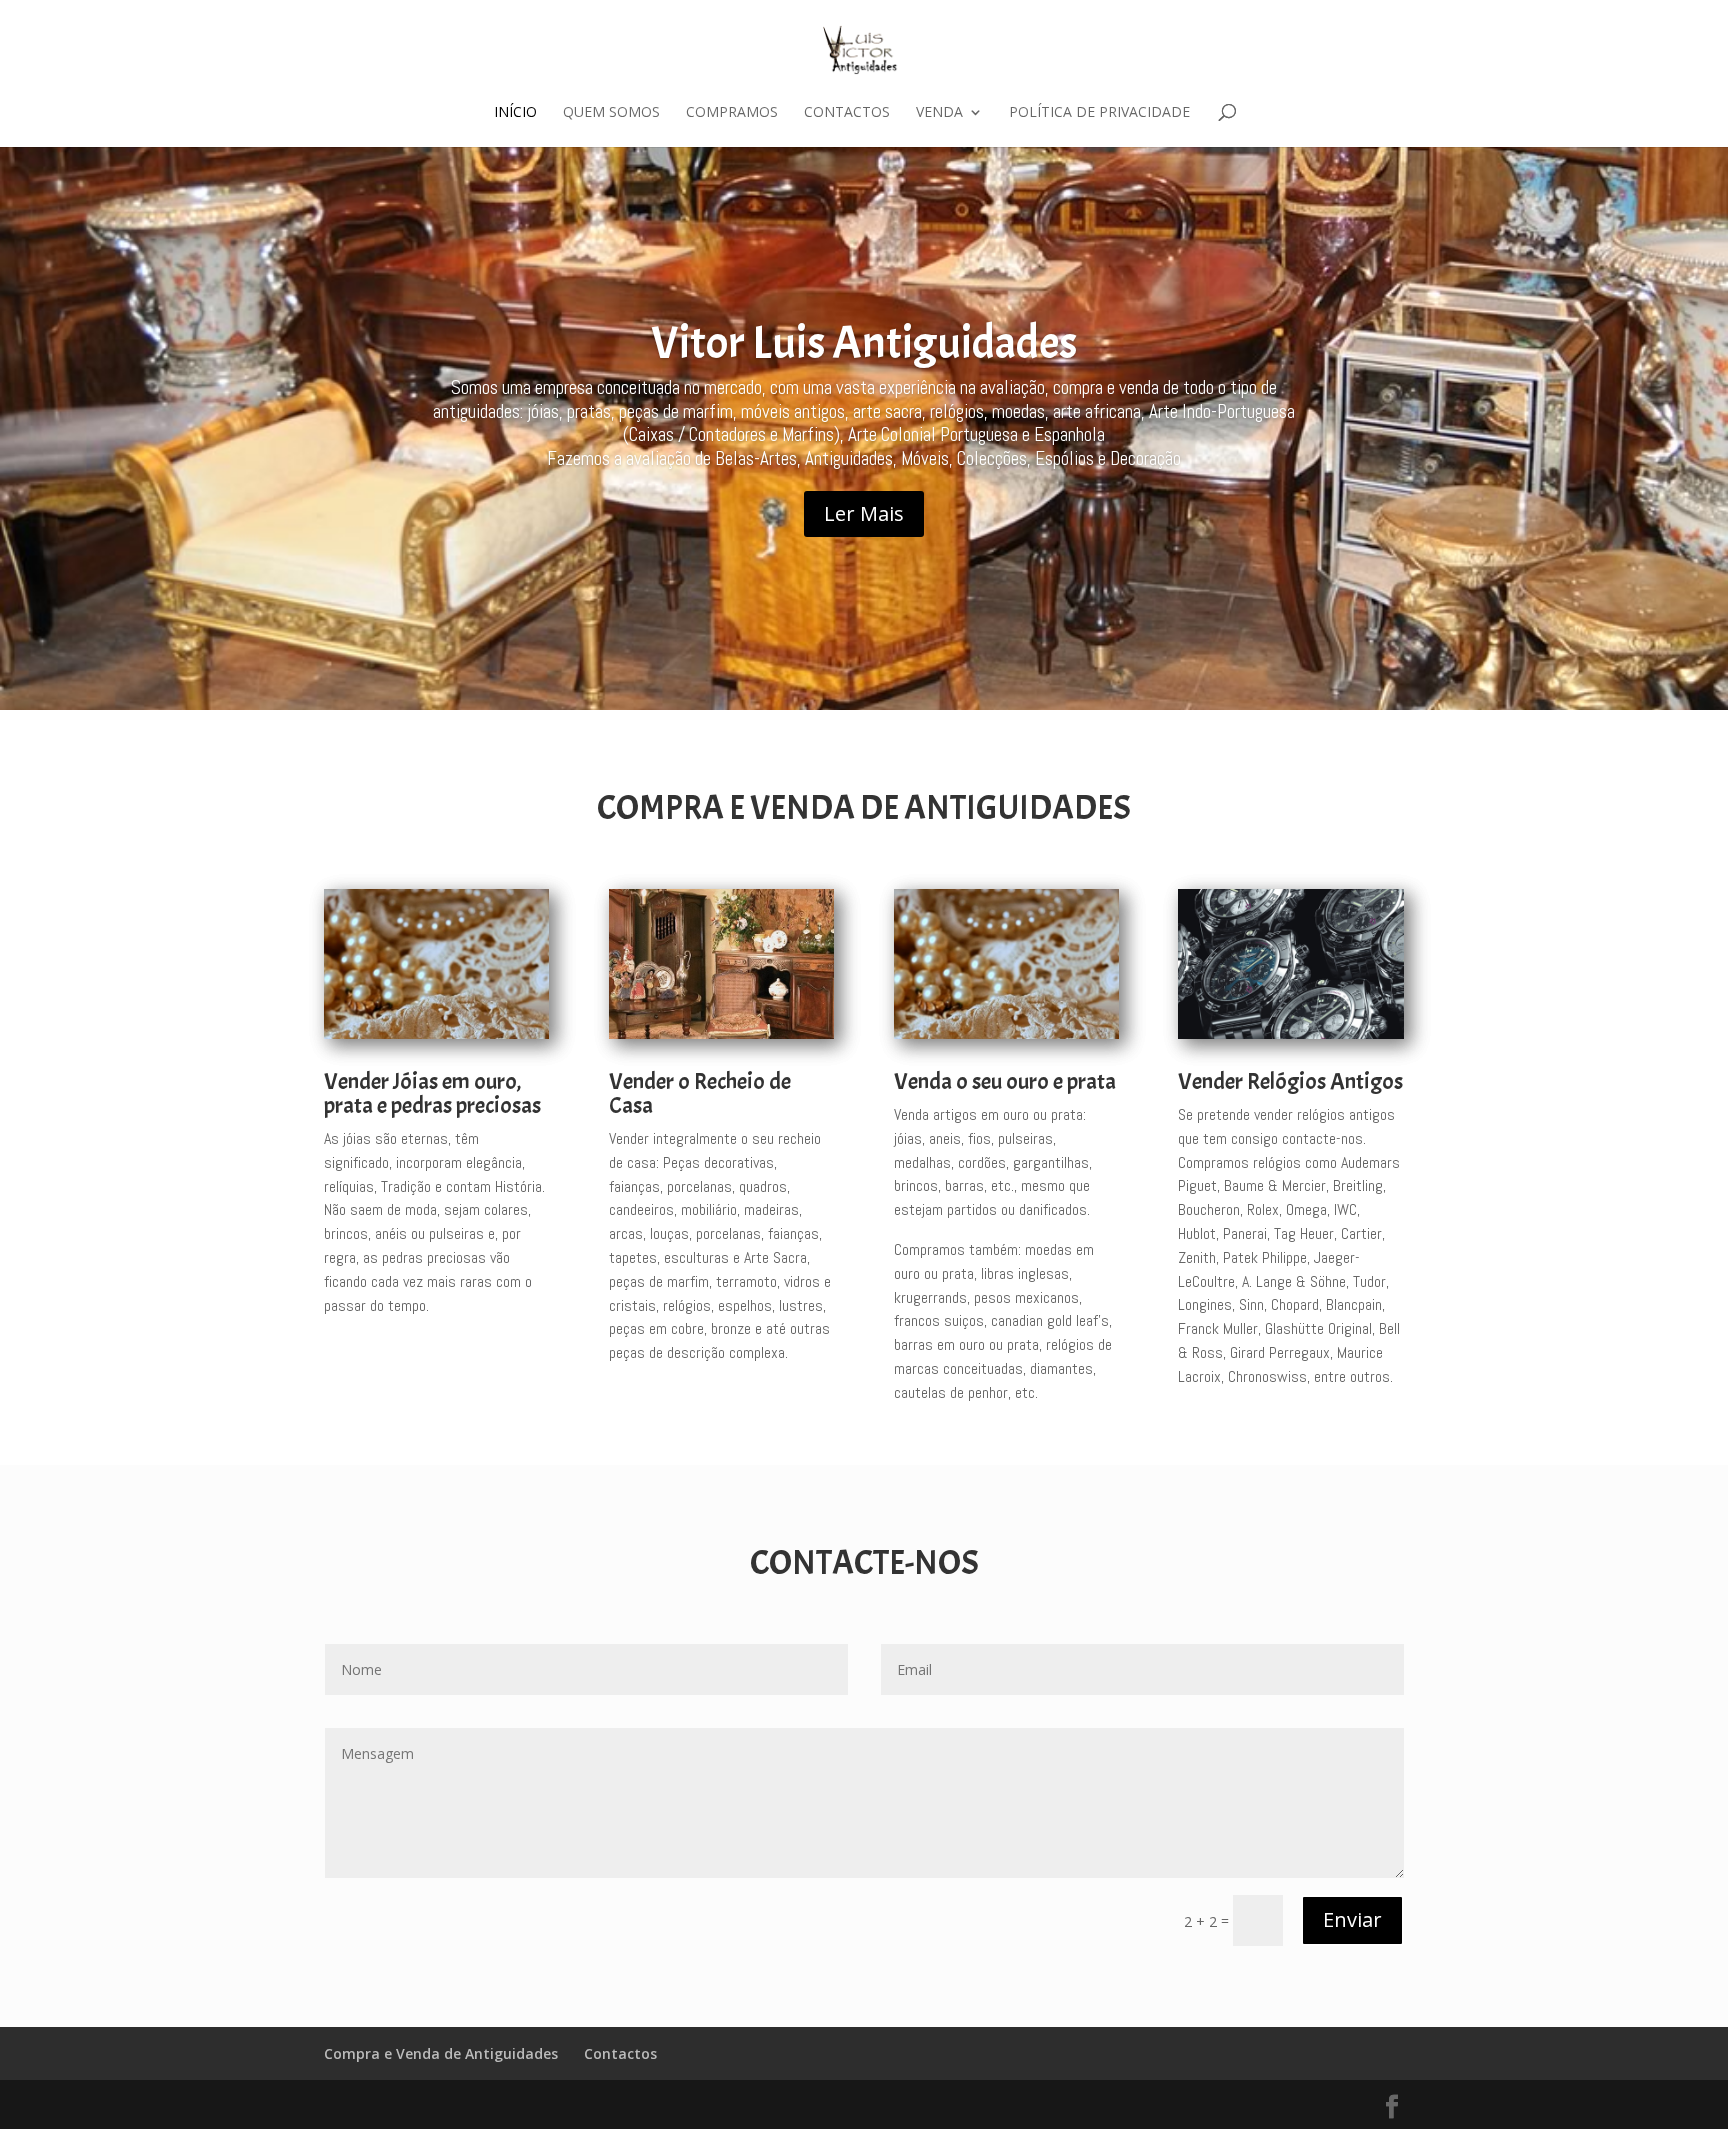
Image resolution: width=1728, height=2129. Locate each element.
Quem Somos (611, 113)
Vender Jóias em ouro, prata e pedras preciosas (432, 1093)
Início (515, 113)
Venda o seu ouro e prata (1005, 1081)
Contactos (847, 113)
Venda (939, 113)
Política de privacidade (1099, 113)
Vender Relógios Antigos (1290, 1081)
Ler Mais (864, 513)
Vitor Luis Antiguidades (864, 343)
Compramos (732, 113)
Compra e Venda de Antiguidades (441, 2053)
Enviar (1352, 1919)
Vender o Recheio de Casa (700, 1093)
